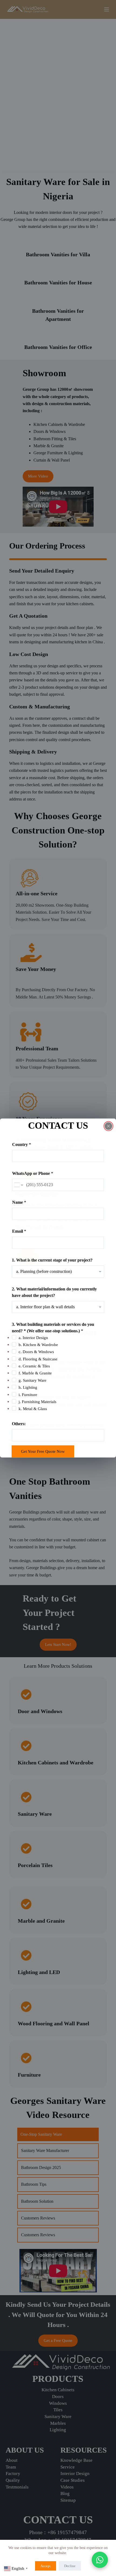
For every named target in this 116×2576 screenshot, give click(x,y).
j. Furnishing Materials (37, 1402)
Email (19, 1231)
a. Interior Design (33, 1337)
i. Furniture (28, 1394)
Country (22, 1144)
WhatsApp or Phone (33, 1173)
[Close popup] (108, 1126)
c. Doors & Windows (36, 1352)
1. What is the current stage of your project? (52, 1260)
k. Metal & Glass (33, 1409)
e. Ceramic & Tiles (34, 1366)
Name (19, 1202)
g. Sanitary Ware (33, 1380)
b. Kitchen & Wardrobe (38, 1344)
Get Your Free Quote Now (43, 1451)
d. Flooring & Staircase (38, 1359)
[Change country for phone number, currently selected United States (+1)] (18, 1185)
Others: (19, 1423)
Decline (70, 2566)
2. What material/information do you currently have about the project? (54, 1292)
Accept (46, 2566)
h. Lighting (28, 1387)
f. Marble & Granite (35, 1373)
